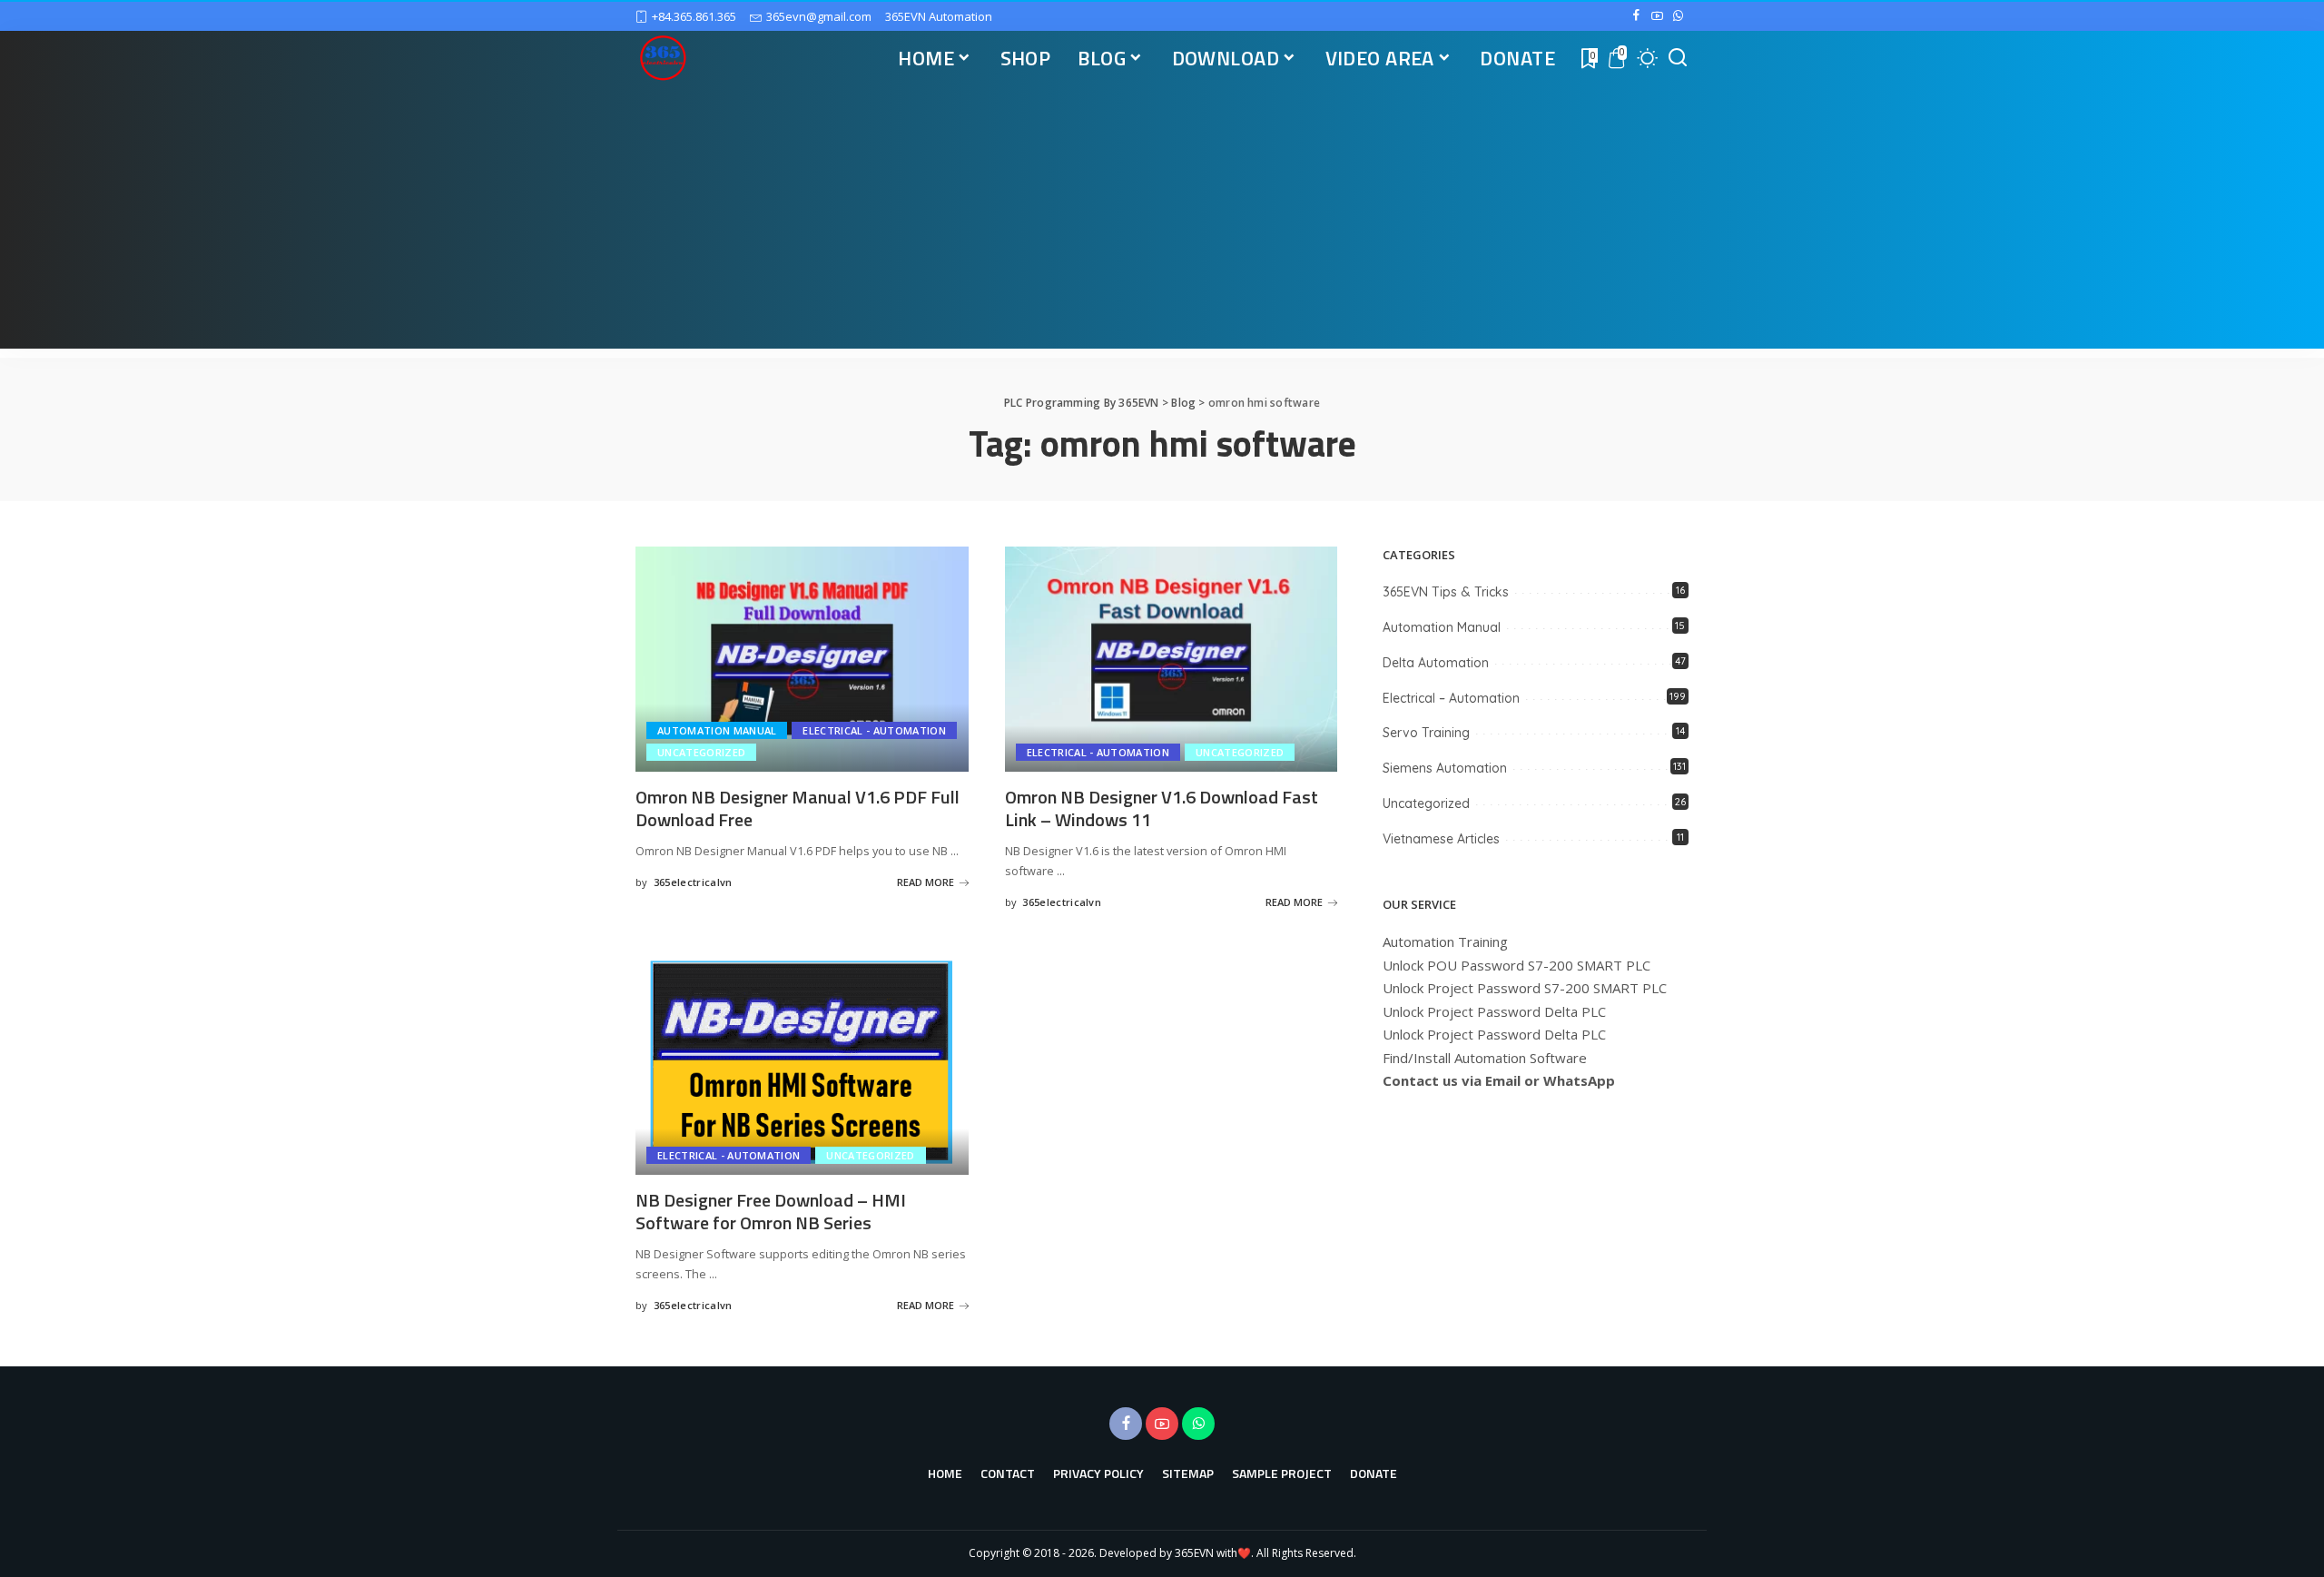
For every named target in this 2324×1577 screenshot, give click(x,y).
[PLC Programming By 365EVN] (663, 58)
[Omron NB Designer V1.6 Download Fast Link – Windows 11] (1172, 659)
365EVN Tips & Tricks (1446, 592)
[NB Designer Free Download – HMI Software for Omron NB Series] (802, 1062)
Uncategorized (701, 752)
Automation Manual (717, 730)
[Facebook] (1636, 16)
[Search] (1678, 58)
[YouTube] (1657, 16)
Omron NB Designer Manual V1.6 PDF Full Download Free (798, 808)
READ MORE (926, 882)
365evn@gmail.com (819, 16)
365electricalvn (693, 882)
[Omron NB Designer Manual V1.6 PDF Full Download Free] (802, 659)
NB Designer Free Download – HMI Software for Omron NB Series (771, 1211)
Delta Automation (1436, 663)
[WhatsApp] (1678, 16)
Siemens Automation (1445, 768)
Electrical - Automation (874, 730)
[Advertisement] (1162, 222)
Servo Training (1426, 733)
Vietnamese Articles (1441, 839)
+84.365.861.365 (694, 16)
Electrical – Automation (1451, 698)
